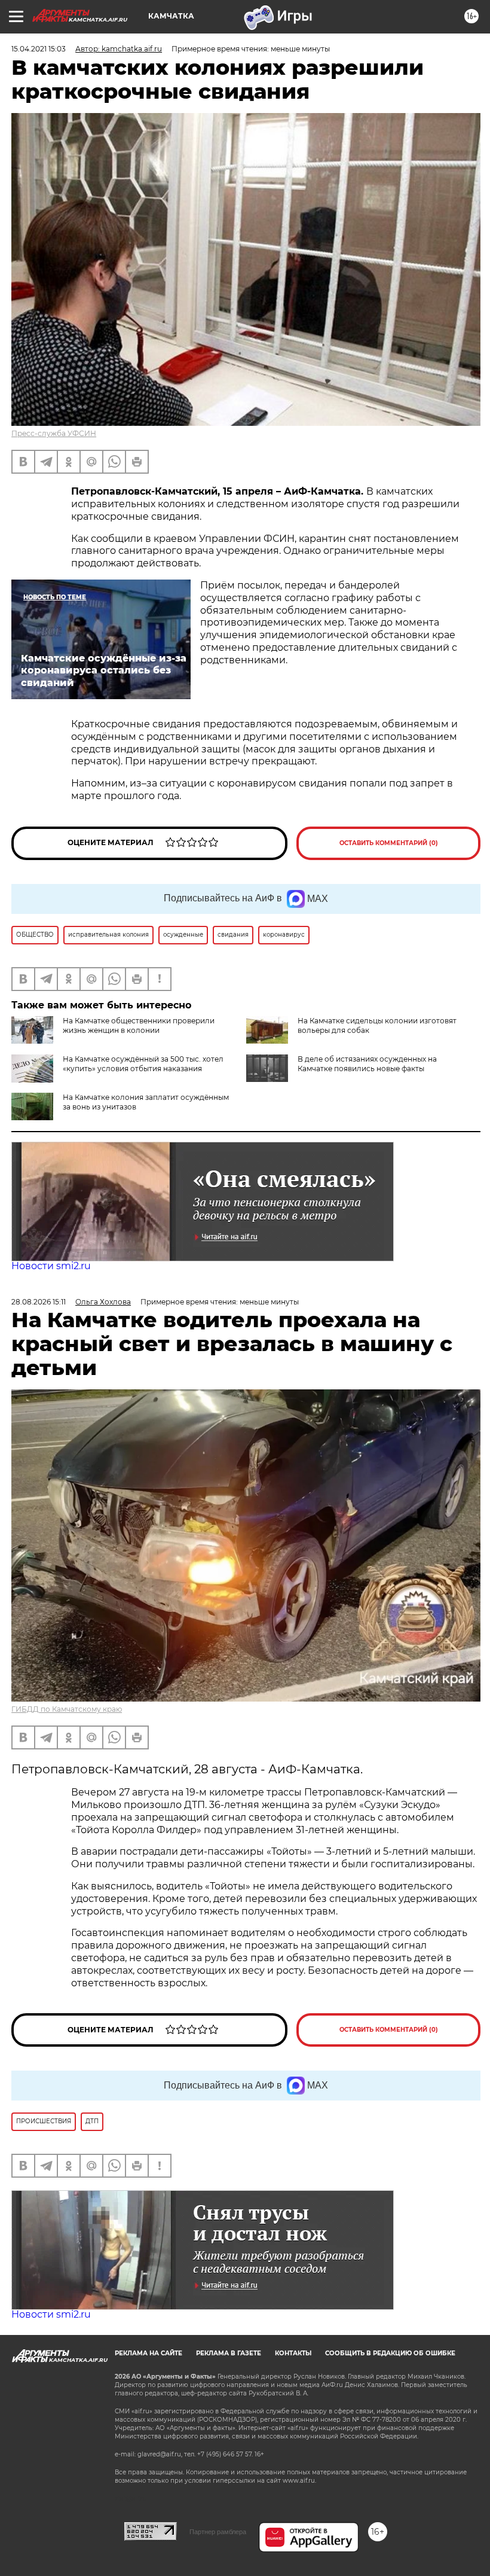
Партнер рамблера (218, 2532)
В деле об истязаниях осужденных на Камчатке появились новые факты (367, 1064)
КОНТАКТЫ (293, 2353)
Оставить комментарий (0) (389, 843)
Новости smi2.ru (51, 1266)
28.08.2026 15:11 (39, 1302)
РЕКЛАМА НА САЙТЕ (148, 2353)
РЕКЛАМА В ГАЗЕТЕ (229, 2353)
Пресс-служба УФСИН (54, 433)
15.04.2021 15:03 (39, 49)
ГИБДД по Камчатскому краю (67, 1709)
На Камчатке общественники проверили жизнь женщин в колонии (139, 1025)
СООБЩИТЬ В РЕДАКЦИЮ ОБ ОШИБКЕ (390, 2353)
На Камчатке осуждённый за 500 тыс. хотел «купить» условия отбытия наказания (143, 1064)
